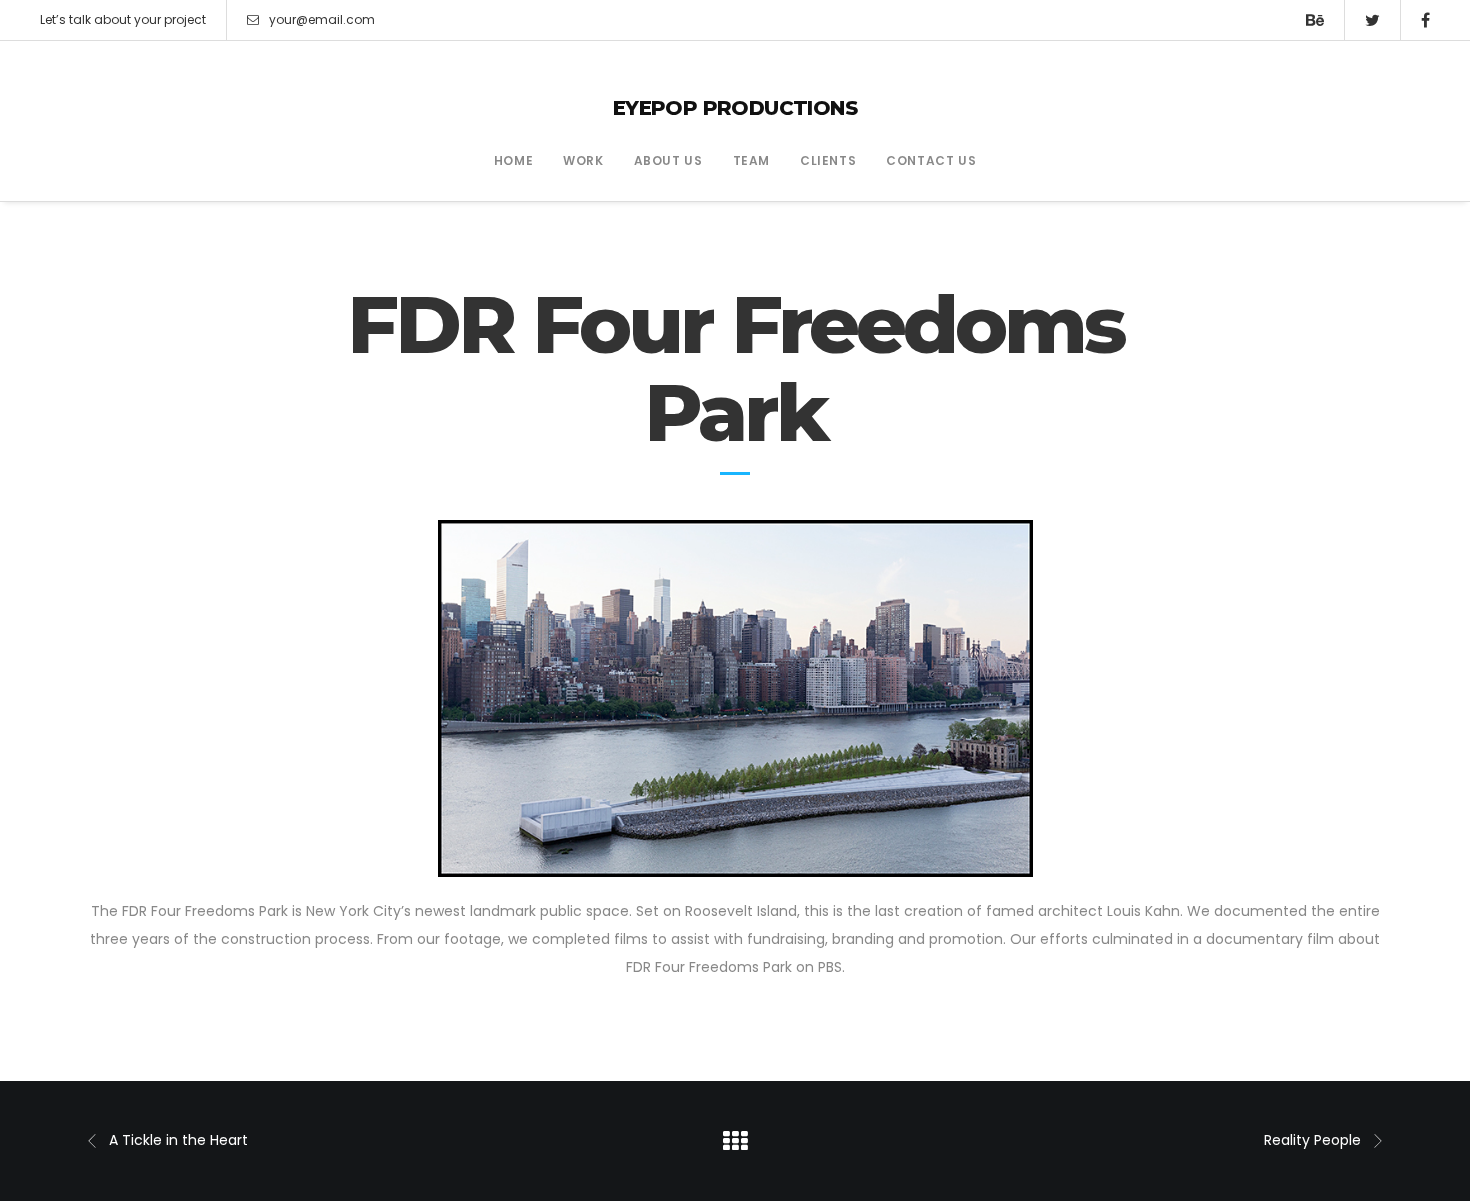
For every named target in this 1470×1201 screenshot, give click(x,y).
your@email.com (322, 19)
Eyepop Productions (735, 108)
